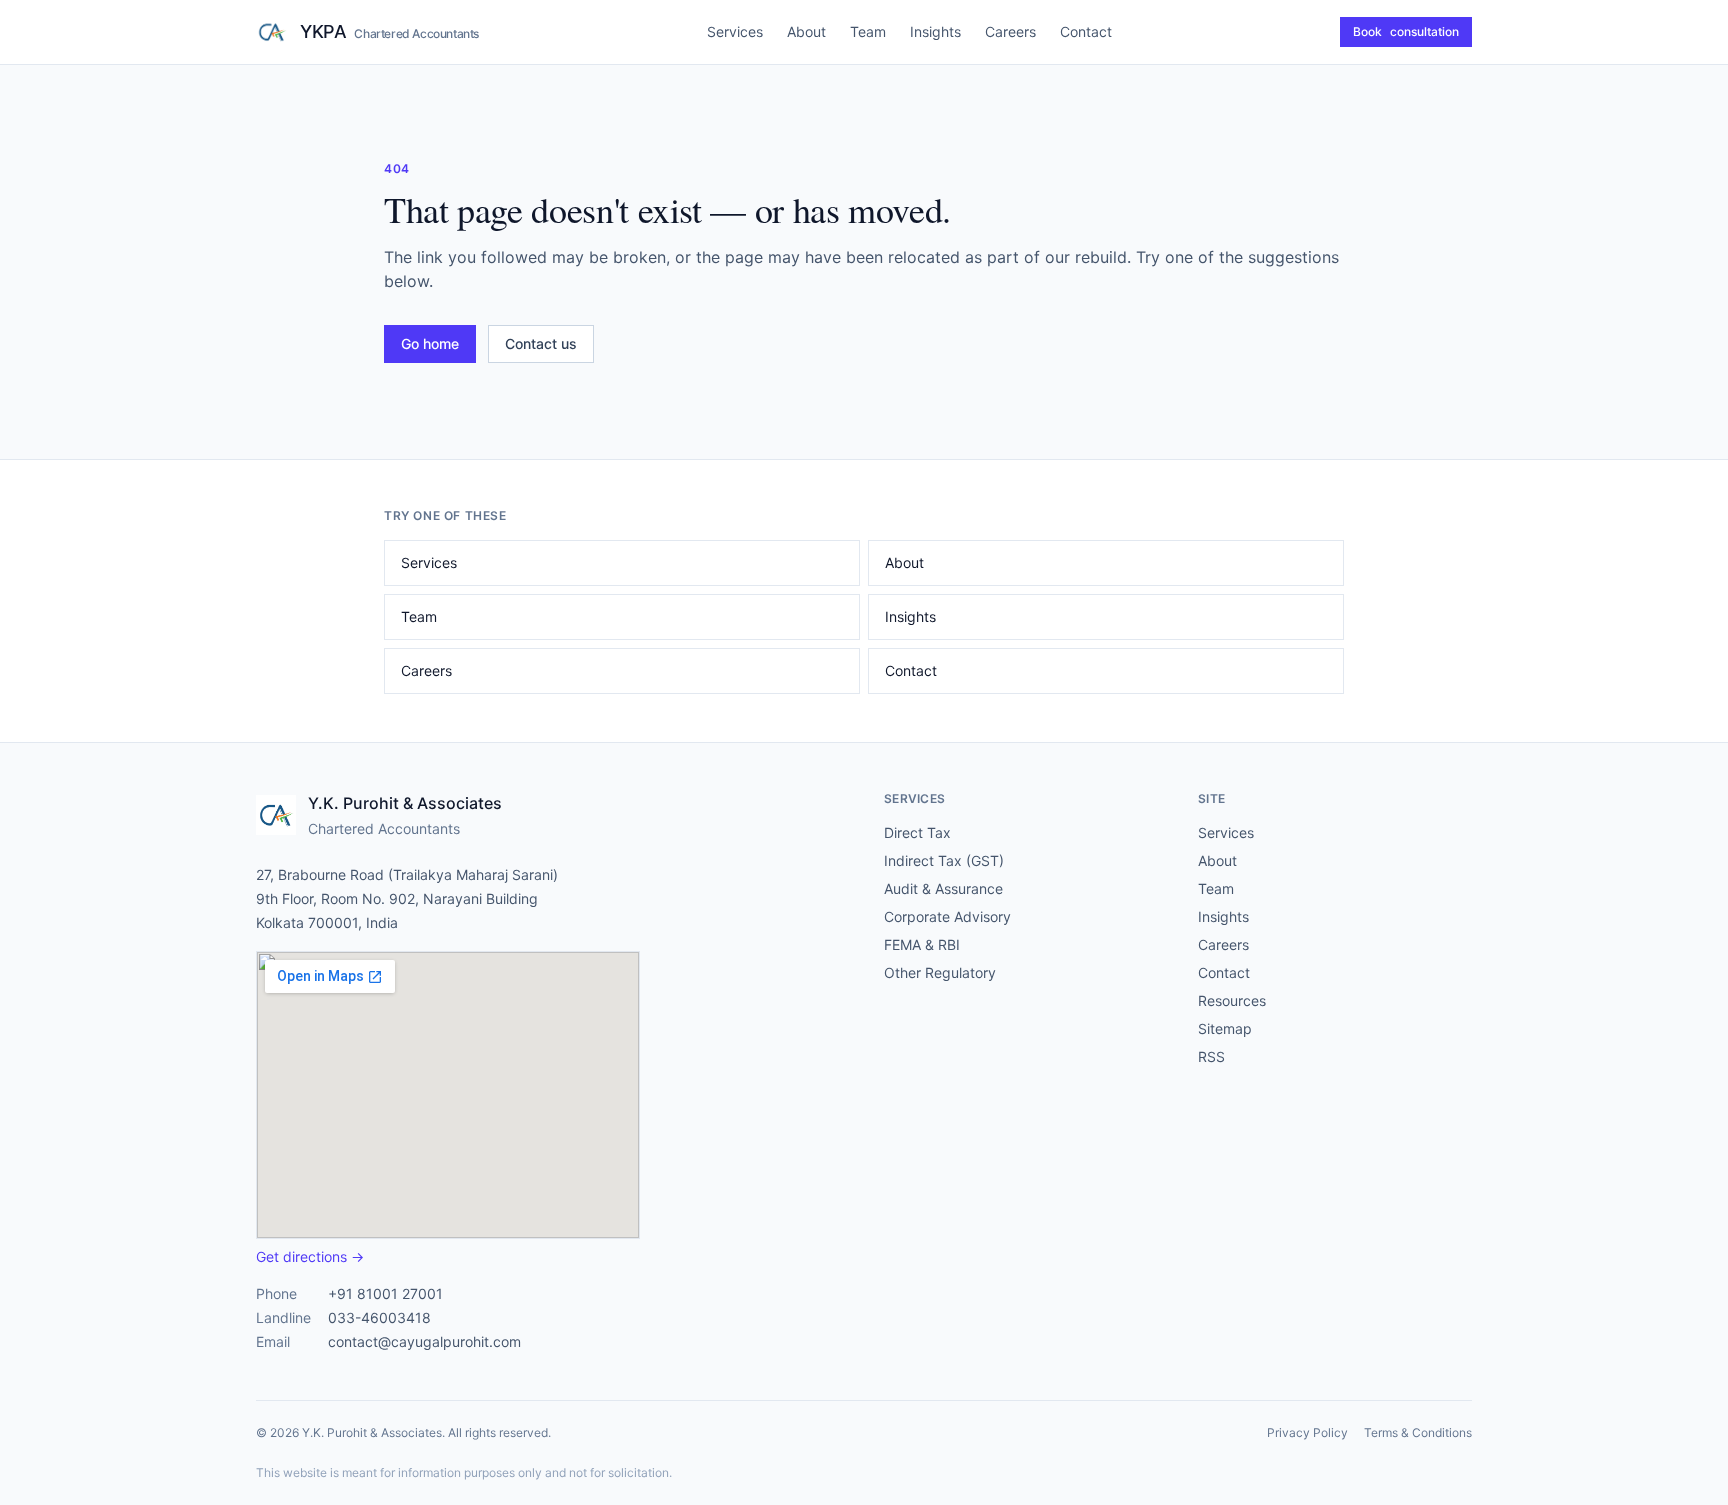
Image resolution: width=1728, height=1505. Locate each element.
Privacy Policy (1307, 1432)
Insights (935, 31)
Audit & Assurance (943, 888)
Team (868, 31)
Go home (430, 343)
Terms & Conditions (1418, 1432)
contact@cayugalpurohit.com (424, 1341)
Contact (1086, 31)
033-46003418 (379, 1317)
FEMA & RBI (922, 944)
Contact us (541, 343)
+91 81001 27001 (385, 1293)
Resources (1232, 1000)
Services (735, 31)
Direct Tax (917, 832)
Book (1406, 31)
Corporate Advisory (947, 916)
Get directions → (310, 1256)
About (806, 31)
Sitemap (1225, 1028)
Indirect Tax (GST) (944, 860)
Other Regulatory (940, 972)
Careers (1010, 31)
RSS (1211, 1056)
